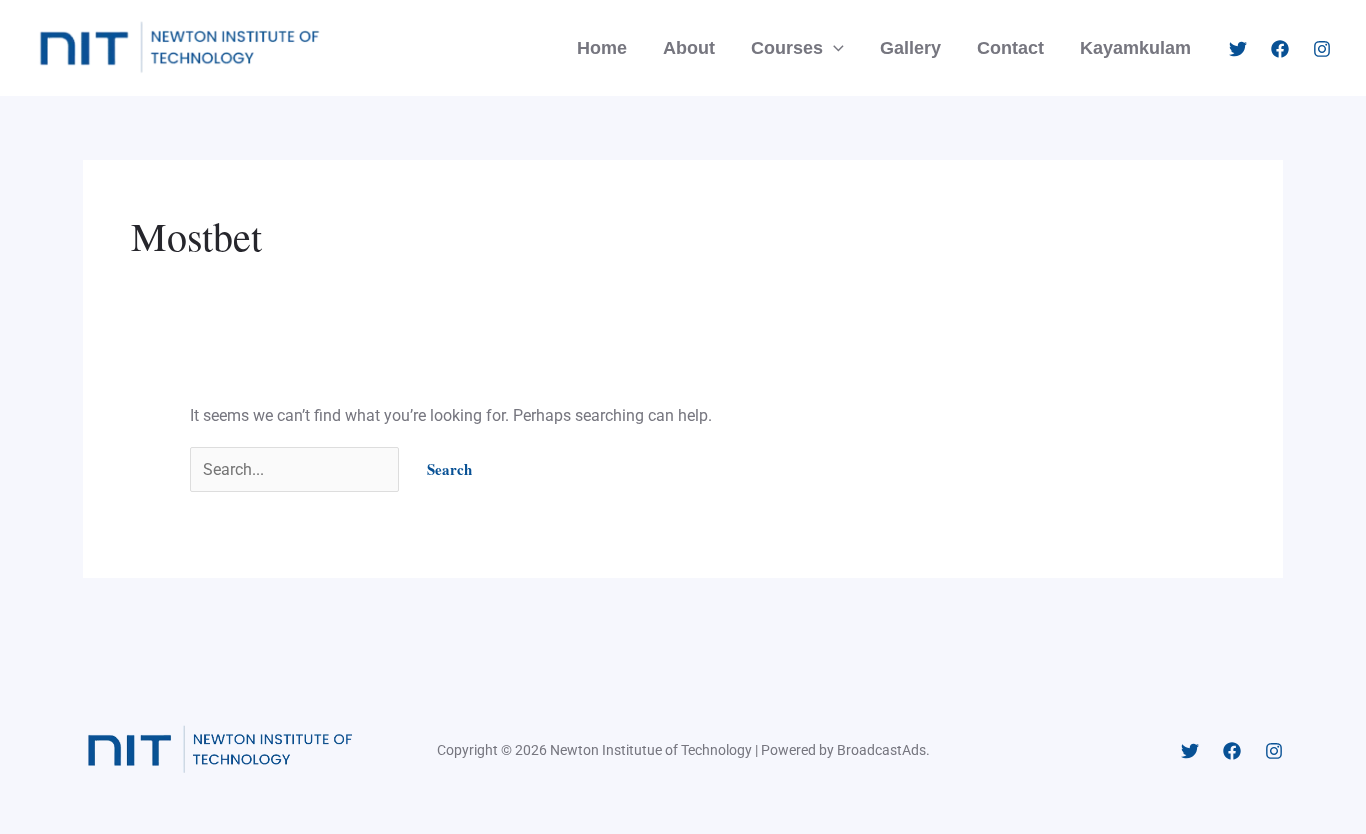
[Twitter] (1238, 49)
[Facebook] (1280, 49)
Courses (787, 48)
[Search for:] (296, 469)
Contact (1010, 48)
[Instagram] (1322, 49)
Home (602, 48)
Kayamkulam (1135, 48)
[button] (833, 48)
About (689, 48)
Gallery (910, 48)
